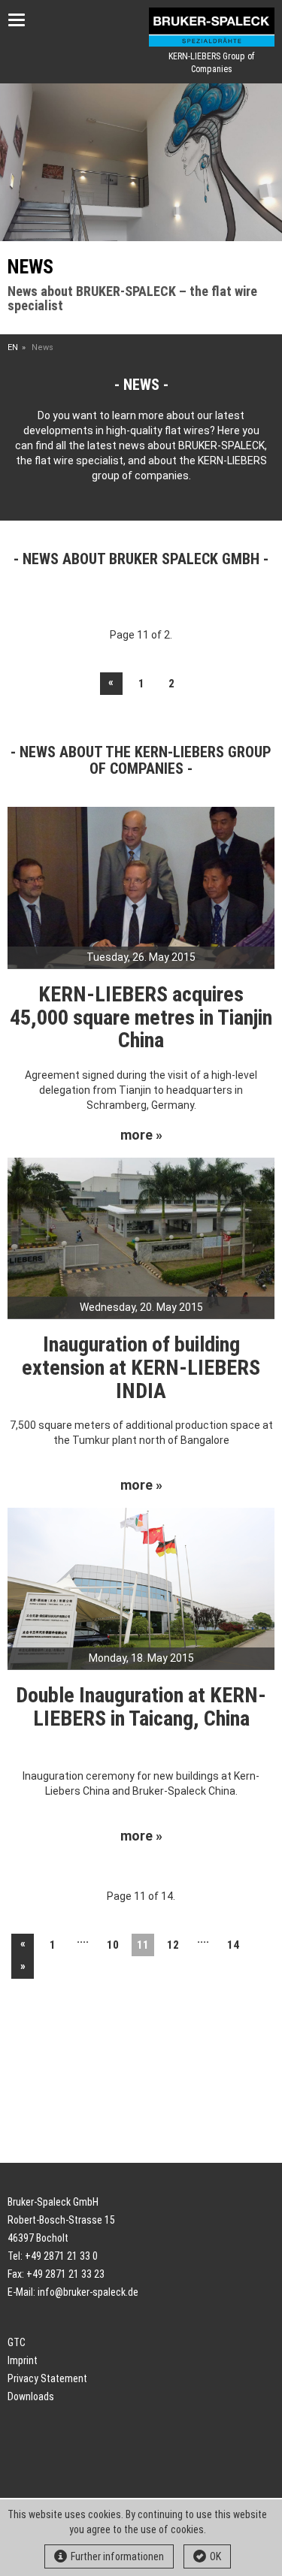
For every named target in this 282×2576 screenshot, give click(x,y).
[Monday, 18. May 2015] (141, 1587)
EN (13, 347)
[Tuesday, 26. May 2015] (141, 886)
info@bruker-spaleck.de (88, 2292)
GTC (17, 2342)
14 (233, 1945)
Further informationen (117, 2556)
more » (141, 1135)
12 (173, 1945)
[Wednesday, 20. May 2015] (141, 1237)
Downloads (31, 2396)
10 (113, 1945)
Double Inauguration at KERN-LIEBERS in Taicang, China (141, 1707)
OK (215, 2556)
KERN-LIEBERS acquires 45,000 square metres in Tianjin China (141, 1018)
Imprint (23, 2360)
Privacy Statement (47, 2378)
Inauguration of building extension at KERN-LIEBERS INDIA (141, 1368)
